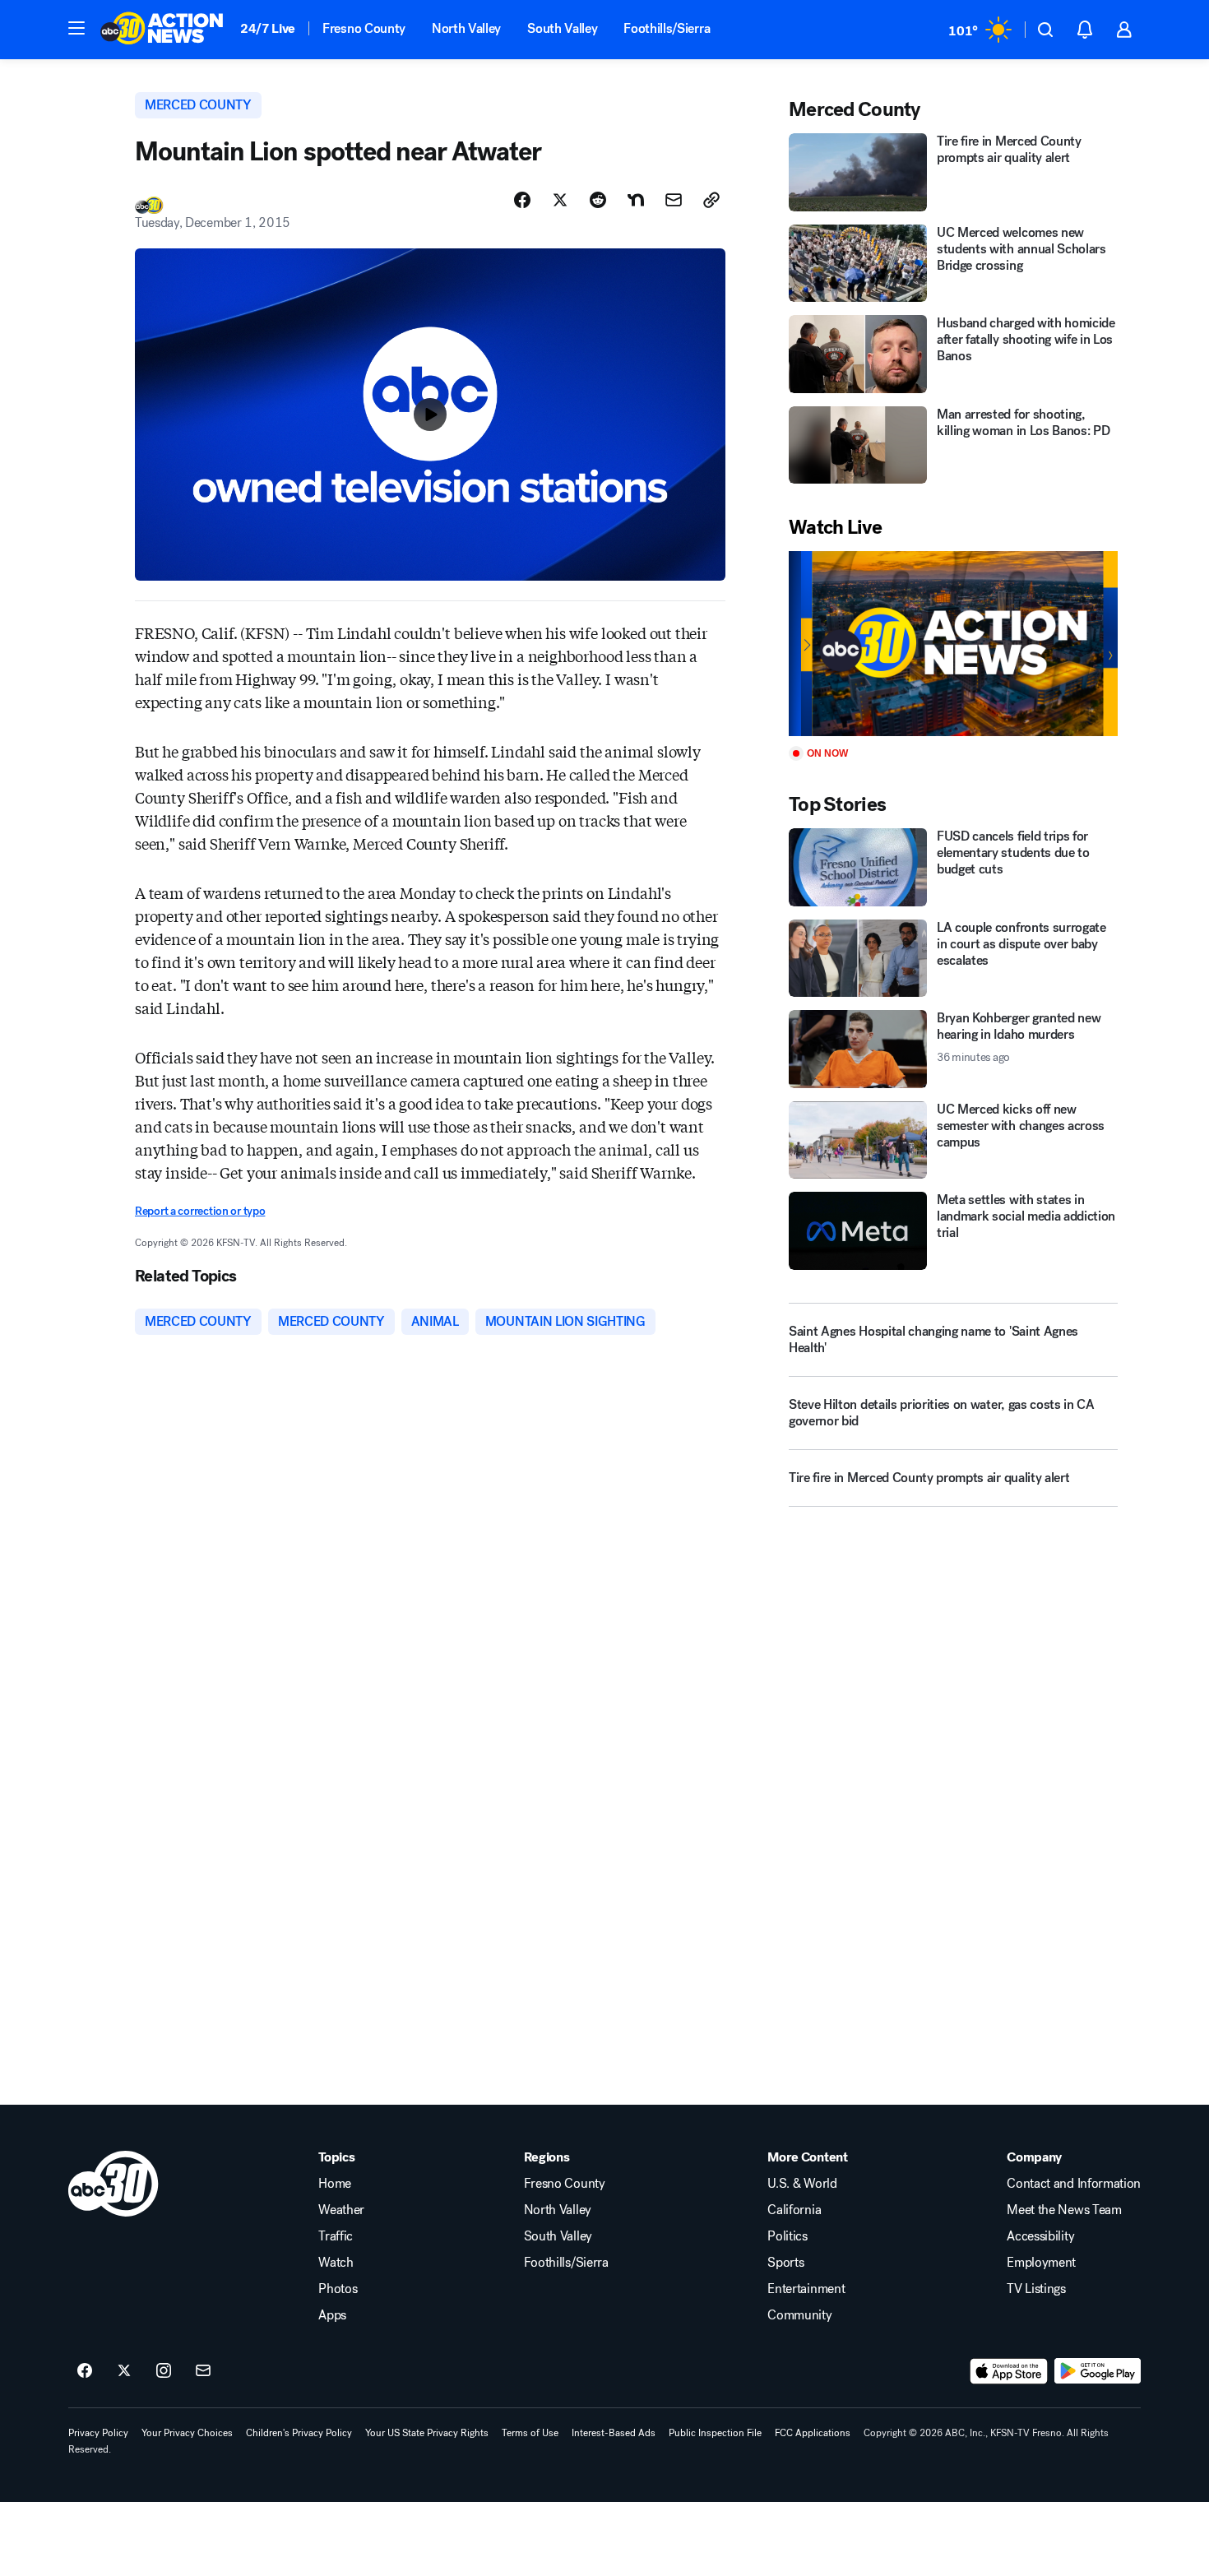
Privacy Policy (98, 2433)
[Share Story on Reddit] (598, 200)
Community (799, 2315)
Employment (1041, 2263)
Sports (785, 2263)
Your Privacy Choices (187, 2433)
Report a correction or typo (200, 1211)
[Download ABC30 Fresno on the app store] (1009, 2371)
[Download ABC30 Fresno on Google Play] (1098, 2371)
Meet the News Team (1064, 2210)
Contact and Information (1074, 2184)
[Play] (953, 644)
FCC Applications (813, 2433)
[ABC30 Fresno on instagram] (164, 2371)
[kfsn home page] (113, 2184)
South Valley (562, 28)
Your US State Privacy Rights (427, 2433)
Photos (338, 2289)
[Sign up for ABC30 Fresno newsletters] (203, 2371)
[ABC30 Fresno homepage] (162, 30)
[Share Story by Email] (674, 200)
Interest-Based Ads (614, 2433)
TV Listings (1036, 2289)
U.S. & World (802, 2184)
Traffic (336, 2236)
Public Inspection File (715, 2433)
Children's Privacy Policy (299, 2433)
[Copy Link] (711, 200)
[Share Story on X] (560, 200)
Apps (332, 2315)
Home (335, 2184)
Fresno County (364, 28)
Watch (336, 2263)
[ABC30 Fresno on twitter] (124, 2371)
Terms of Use (530, 2433)
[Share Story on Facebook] (522, 200)
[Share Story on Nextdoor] (636, 200)
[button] (76, 28)
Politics (787, 2236)
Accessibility (1040, 2236)
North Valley (466, 28)
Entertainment (806, 2289)
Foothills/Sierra (667, 28)
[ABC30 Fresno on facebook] (85, 2371)
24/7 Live (268, 28)
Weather (341, 2210)
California (794, 2210)
